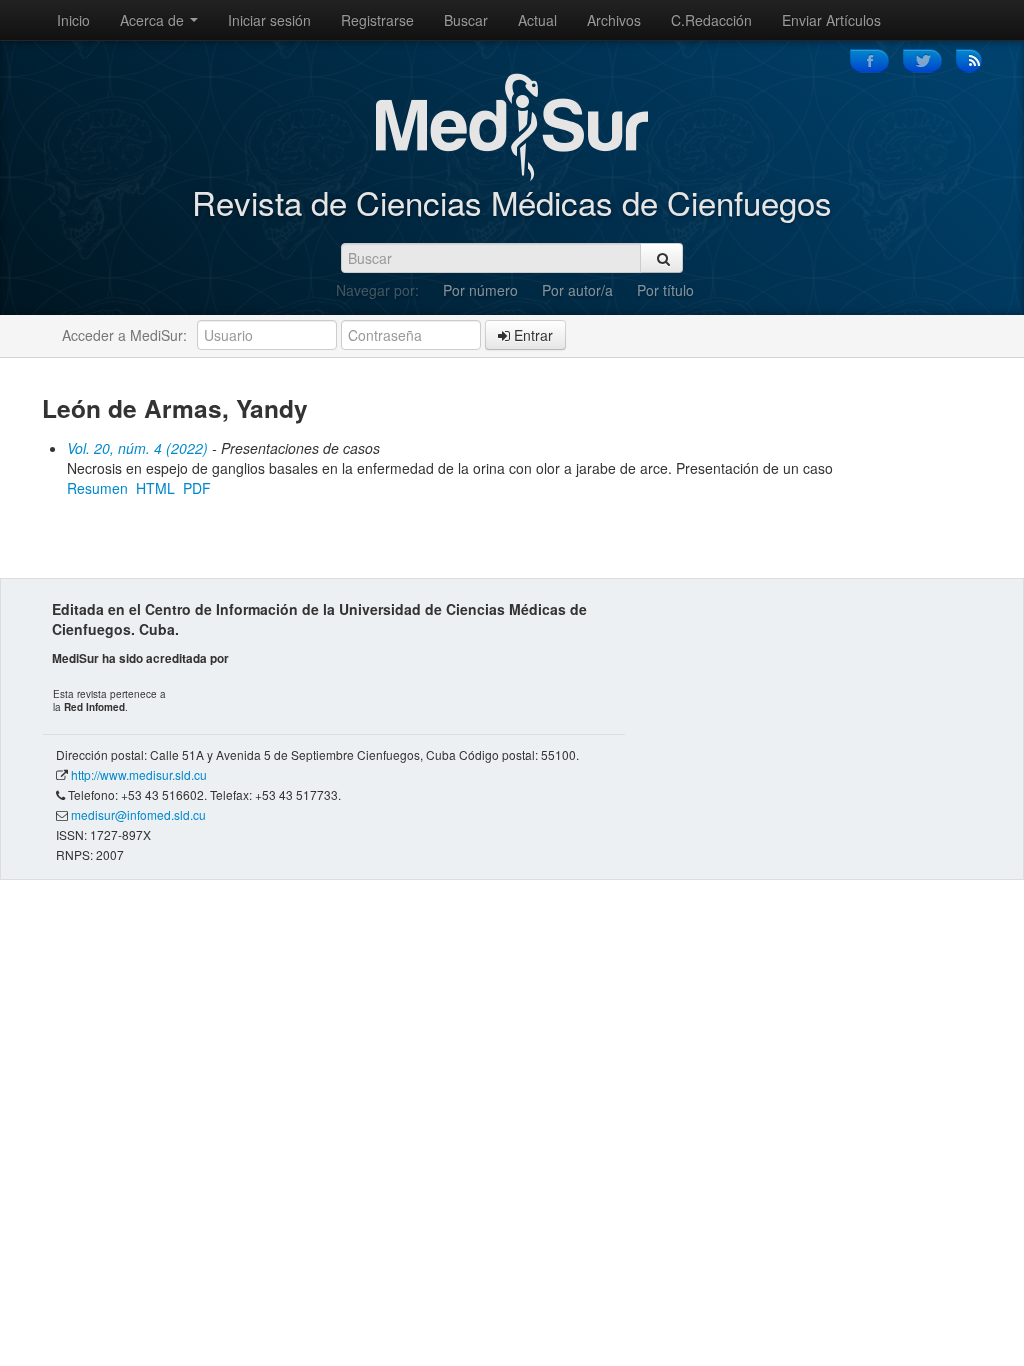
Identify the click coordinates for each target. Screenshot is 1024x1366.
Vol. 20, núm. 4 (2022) (137, 448)
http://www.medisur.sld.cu (139, 774)
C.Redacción (711, 20)
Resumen (97, 488)
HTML (155, 488)
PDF (197, 488)
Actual (537, 20)
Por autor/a (577, 290)
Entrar (531, 335)
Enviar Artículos (831, 20)
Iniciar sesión (269, 20)
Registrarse (377, 20)
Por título (665, 290)
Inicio (73, 20)
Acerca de (154, 20)
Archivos (614, 20)
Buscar (466, 20)
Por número (480, 290)
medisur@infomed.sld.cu (138, 814)
